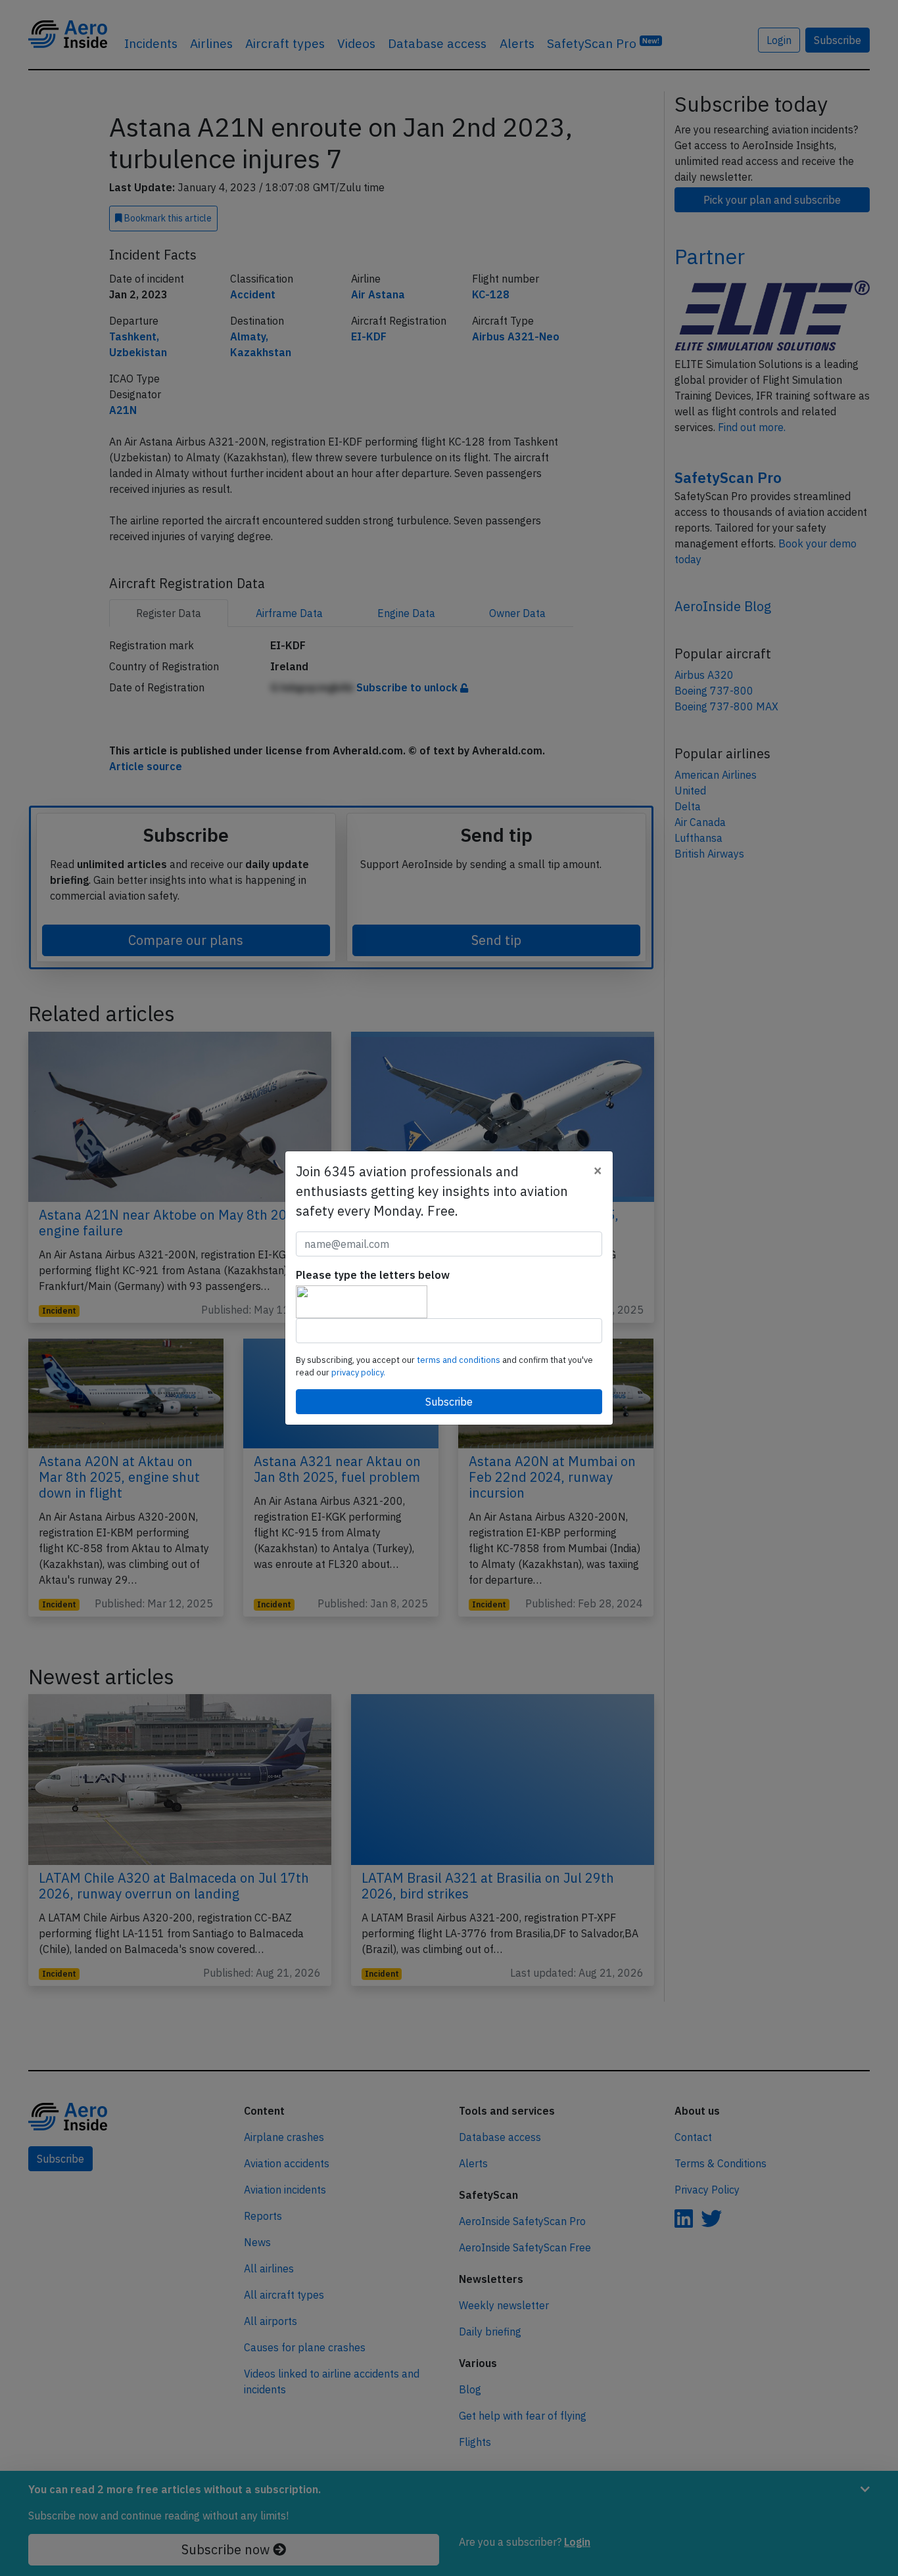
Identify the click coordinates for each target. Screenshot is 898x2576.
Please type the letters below (373, 1275)
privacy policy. (358, 1372)
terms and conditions (460, 1360)
